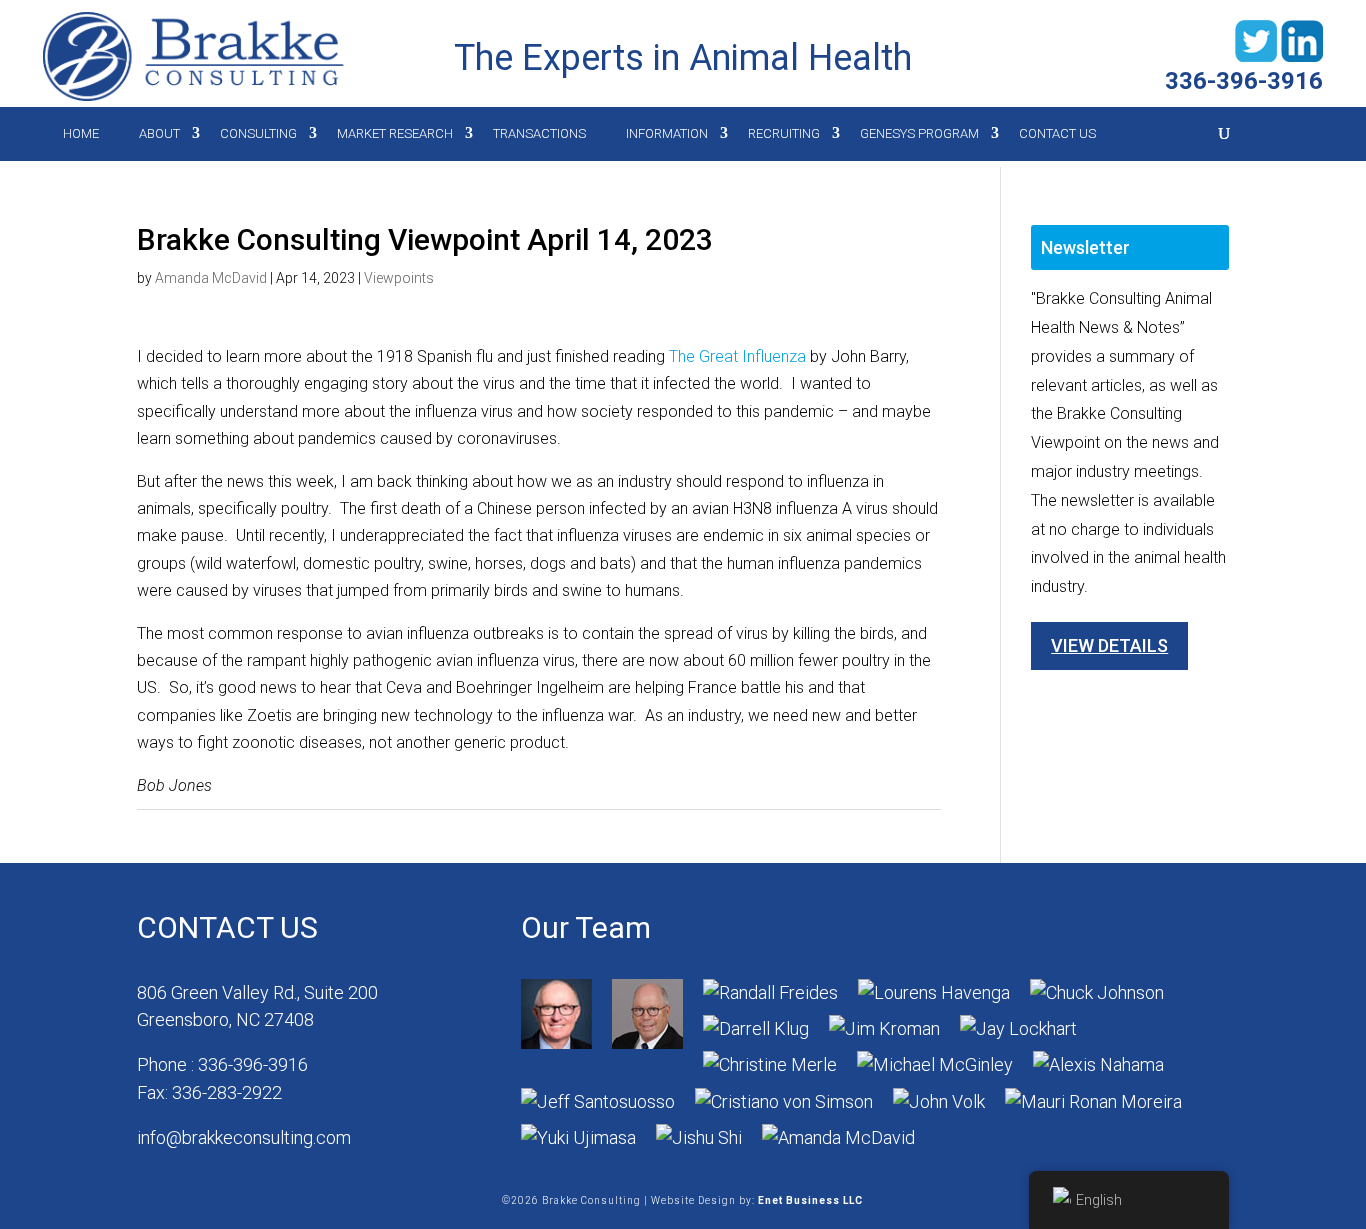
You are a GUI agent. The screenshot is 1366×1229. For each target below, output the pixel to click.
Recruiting (784, 133)
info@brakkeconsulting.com (244, 1137)
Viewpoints (399, 278)
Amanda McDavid (211, 278)
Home (81, 133)
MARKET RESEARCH (395, 133)
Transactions (539, 133)
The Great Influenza (737, 356)
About (159, 133)
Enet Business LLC (810, 1200)
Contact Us (1057, 133)
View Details (1109, 645)
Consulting (258, 133)
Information (667, 133)
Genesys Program (919, 133)
